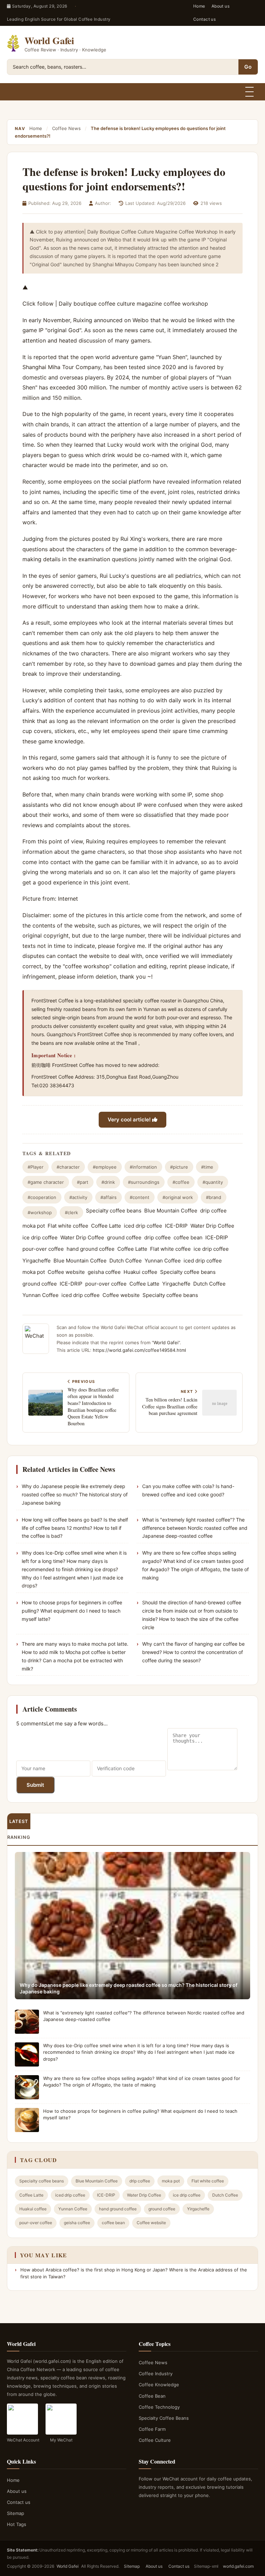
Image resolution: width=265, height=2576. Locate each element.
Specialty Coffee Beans (164, 2418)
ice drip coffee (40, 1237)
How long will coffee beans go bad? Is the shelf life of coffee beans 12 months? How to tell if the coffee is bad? (75, 1528)
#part (83, 1182)
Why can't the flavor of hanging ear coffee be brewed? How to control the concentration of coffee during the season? (193, 1652)
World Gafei (166, 1343)
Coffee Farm (152, 2429)
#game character (46, 1182)
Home (199, 6)
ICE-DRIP (176, 1226)
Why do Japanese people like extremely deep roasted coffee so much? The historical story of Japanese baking (75, 1494)
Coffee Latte (106, 1226)
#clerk (71, 1212)
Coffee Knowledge (159, 2385)
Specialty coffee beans (114, 1211)
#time (207, 1167)
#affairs (109, 1197)
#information (143, 1167)
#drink (108, 1182)
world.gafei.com (238, 2566)
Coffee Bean (152, 2396)
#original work (178, 1197)
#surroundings (144, 1182)
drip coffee (213, 1211)
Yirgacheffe (37, 1261)
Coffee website (66, 1272)
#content (140, 1197)
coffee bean (188, 1237)
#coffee (181, 1182)
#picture (179, 1167)
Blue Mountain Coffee (171, 1211)
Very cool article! (130, 1119)
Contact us (205, 19)
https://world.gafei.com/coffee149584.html (139, 1350)
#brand (214, 1197)
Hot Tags (17, 2524)
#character (68, 1167)
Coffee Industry (156, 2374)
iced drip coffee (143, 1226)
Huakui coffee (140, 1272)
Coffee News (66, 128)
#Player (36, 1167)
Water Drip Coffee (212, 1226)
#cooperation (42, 1197)
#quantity (213, 1182)
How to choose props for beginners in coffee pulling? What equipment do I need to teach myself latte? (72, 1611)
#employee (105, 1167)
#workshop (40, 1212)
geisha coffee (104, 1272)
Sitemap (16, 2513)
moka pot (34, 1226)
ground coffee (124, 1237)
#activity (78, 1197)
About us (221, 6)
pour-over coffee (43, 1249)
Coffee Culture (155, 2440)
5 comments (31, 1723)
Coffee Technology (159, 2407)
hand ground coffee (91, 1249)
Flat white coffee (68, 1226)
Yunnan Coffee (163, 1261)
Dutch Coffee (126, 1261)
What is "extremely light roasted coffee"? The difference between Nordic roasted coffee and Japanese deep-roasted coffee (195, 1528)
